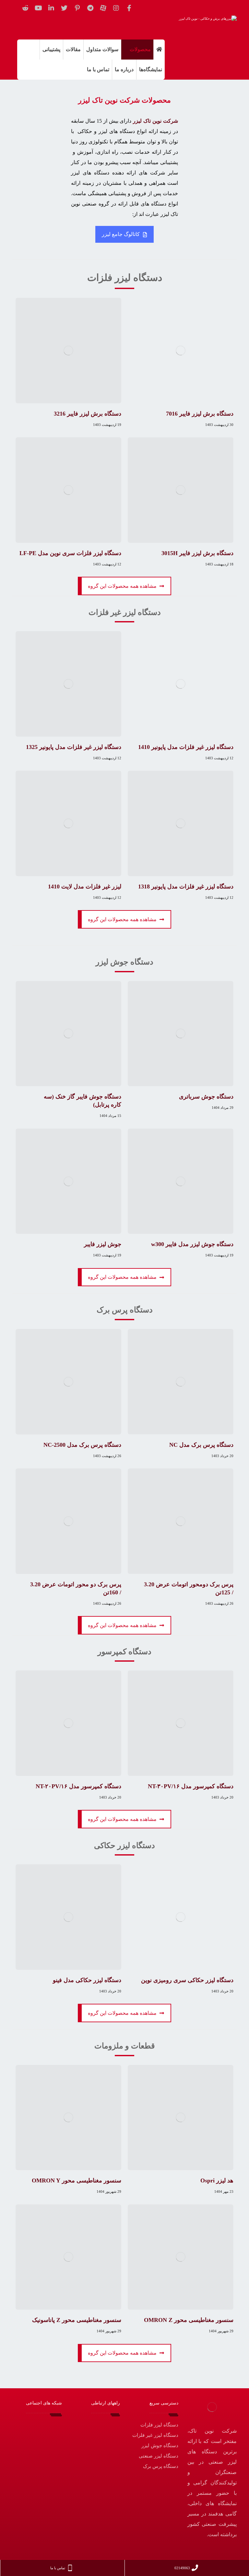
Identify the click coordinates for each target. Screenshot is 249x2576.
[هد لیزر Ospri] (181, 2118)
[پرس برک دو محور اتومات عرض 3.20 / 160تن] (68, 1521)
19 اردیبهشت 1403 (107, 425)
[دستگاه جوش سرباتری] (181, 1034)
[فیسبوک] (129, 8)
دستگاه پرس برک (161, 2466)
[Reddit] (25, 8)
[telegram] (28, 2425)
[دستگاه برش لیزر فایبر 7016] (181, 351)
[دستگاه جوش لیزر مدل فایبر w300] (181, 1181)
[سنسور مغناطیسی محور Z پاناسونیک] (68, 2257)
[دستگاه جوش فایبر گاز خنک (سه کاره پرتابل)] (68, 1034)
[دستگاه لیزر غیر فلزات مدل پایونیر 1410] (181, 684)
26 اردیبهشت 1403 (107, 1456)
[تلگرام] (90, 8)
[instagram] (47, 2425)
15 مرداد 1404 (110, 1116)
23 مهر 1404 (224, 2191)
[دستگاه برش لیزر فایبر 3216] (68, 351)
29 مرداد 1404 (223, 1108)
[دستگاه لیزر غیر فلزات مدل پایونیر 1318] (181, 823)
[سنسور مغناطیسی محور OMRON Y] (68, 2118)
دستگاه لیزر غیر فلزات (155, 2435)
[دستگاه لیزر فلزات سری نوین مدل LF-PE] (68, 490)
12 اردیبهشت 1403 (107, 564)
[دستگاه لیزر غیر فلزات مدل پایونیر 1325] (68, 684)
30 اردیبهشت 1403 (219, 425)
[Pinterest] (77, 8)
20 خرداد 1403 (222, 1456)
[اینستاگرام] (116, 8)
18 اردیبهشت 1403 (219, 564)
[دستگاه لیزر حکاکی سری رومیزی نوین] (181, 1917)
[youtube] (47, 2435)
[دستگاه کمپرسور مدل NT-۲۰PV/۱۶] (68, 1723)
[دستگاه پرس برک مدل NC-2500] (68, 1382)
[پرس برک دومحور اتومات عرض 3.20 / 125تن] (181, 1521)
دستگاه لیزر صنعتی (159, 2456)
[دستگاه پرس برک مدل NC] (181, 1382)
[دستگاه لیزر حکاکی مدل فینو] (68, 1917)
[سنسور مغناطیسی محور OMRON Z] (181, 2257)
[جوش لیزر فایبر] (68, 1181)
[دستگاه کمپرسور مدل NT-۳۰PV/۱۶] (181, 1723)
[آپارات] (103, 8)
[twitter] (64, 8)
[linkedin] (51, 8)
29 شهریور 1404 (109, 2191)
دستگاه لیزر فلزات (159, 2425)
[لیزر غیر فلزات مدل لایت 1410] (68, 823)
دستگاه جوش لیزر (160, 2446)
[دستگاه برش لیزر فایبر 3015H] (181, 490)
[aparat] (38, 2425)
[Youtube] (38, 8)
